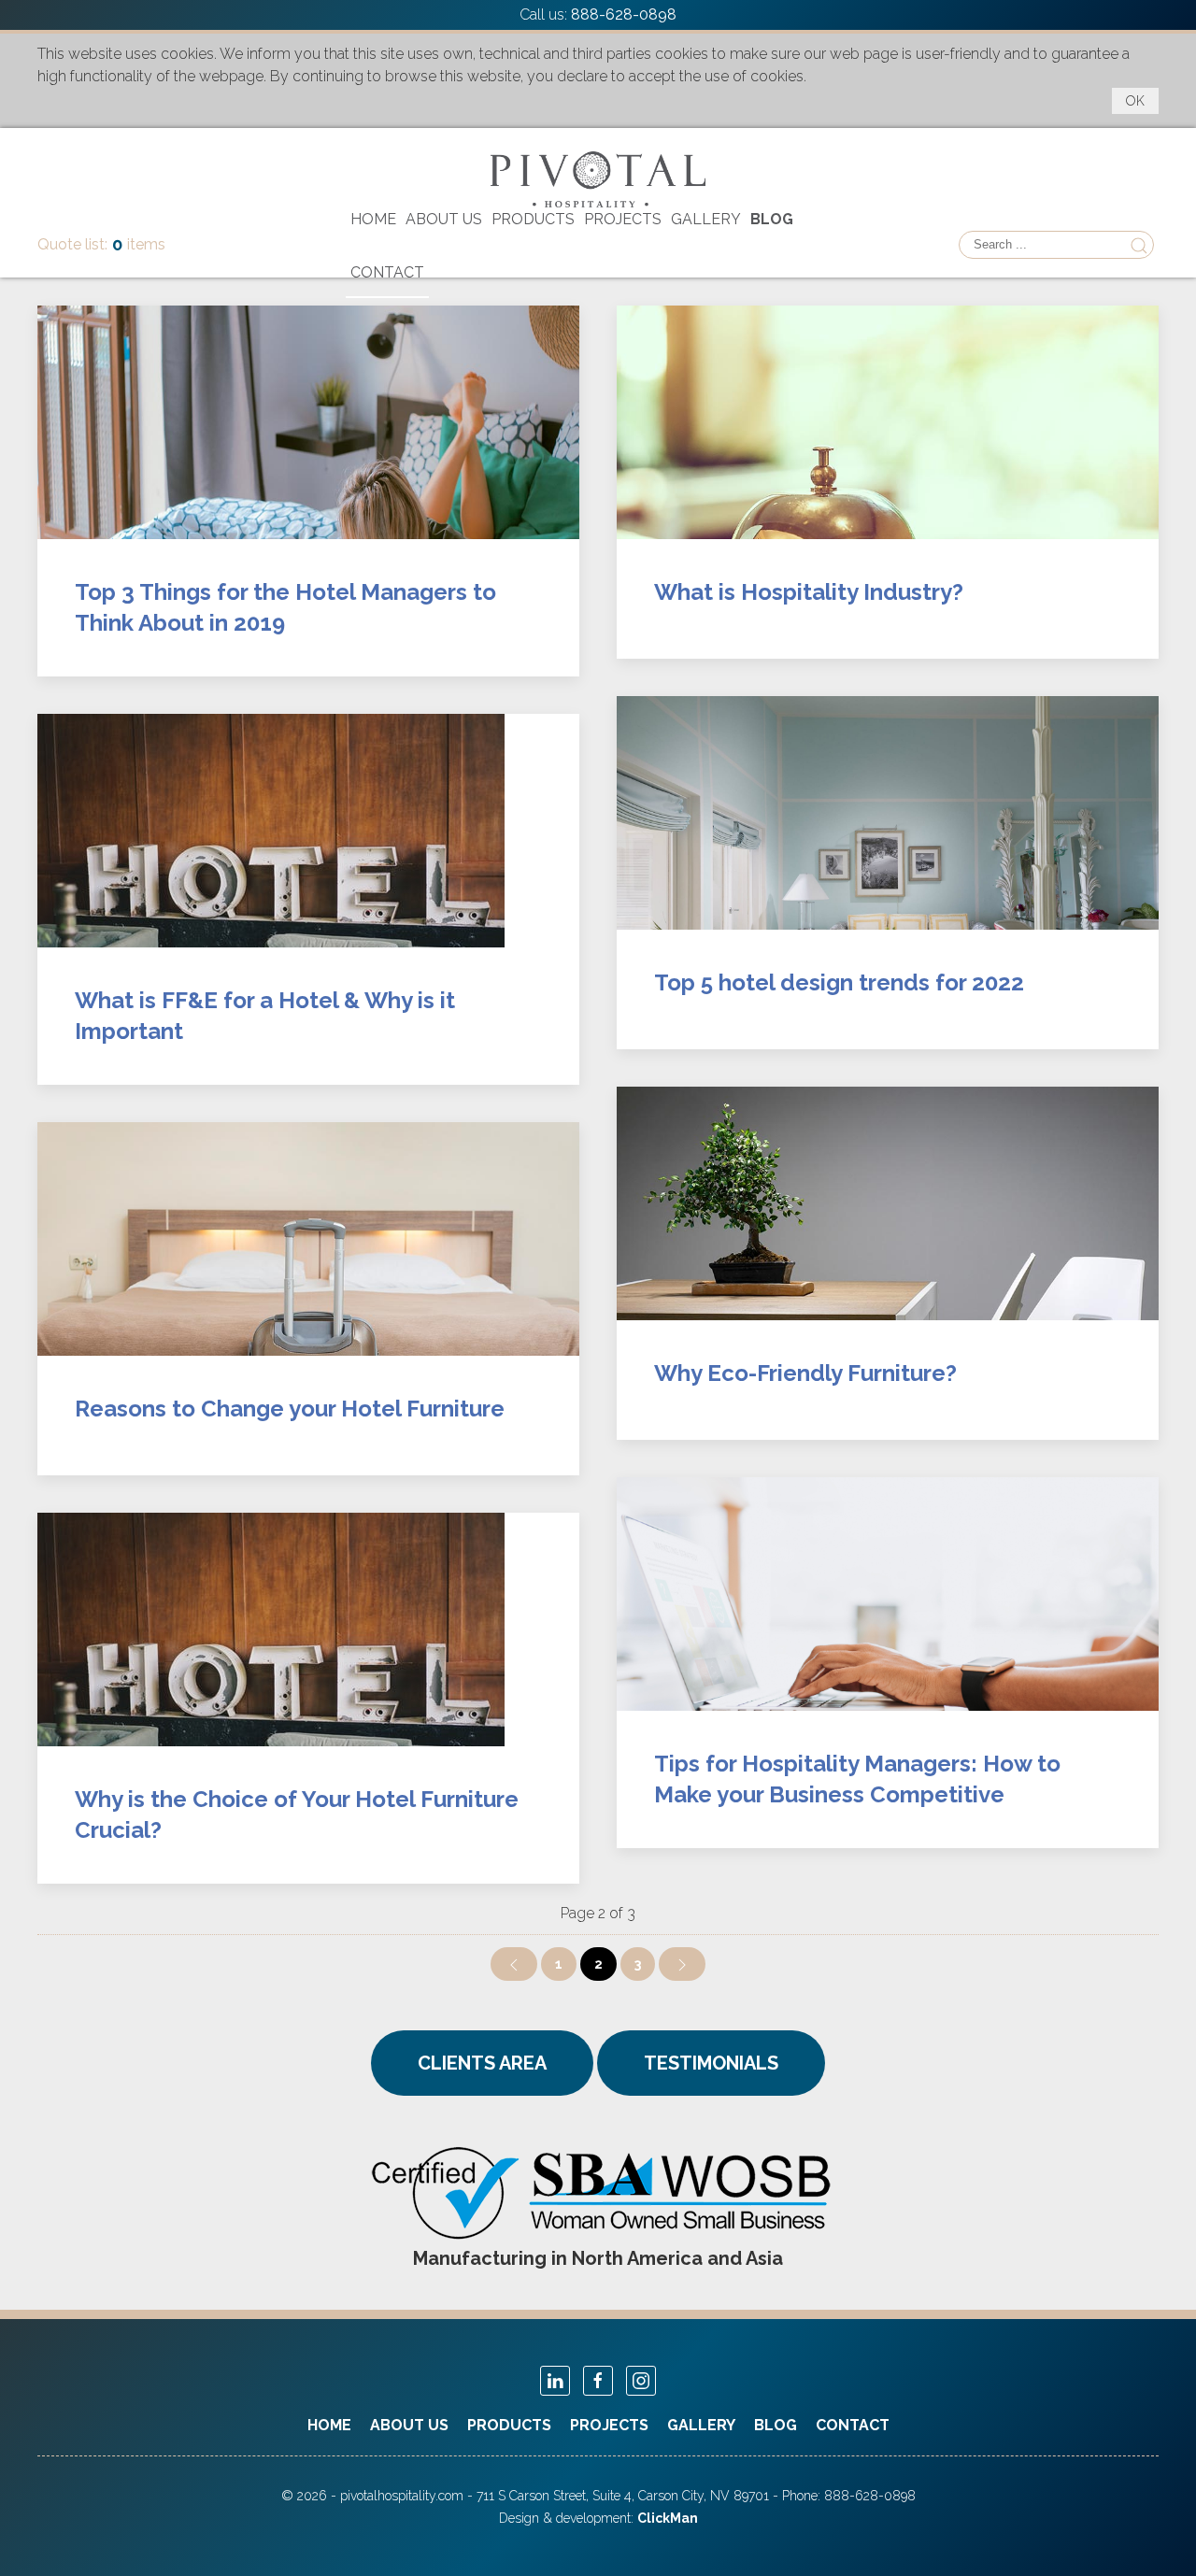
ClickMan (668, 2518)
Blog (772, 219)
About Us (444, 219)
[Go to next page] (682, 1964)
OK (1135, 101)
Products (533, 219)
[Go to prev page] (514, 1964)
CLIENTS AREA (482, 2063)
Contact (387, 272)
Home (373, 219)
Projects (623, 219)
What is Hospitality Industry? (809, 592)
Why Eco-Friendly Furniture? (805, 1373)
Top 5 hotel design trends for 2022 (839, 982)
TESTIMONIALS (711, 2063)
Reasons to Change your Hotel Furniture (290, 1409)
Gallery (706, 219)
